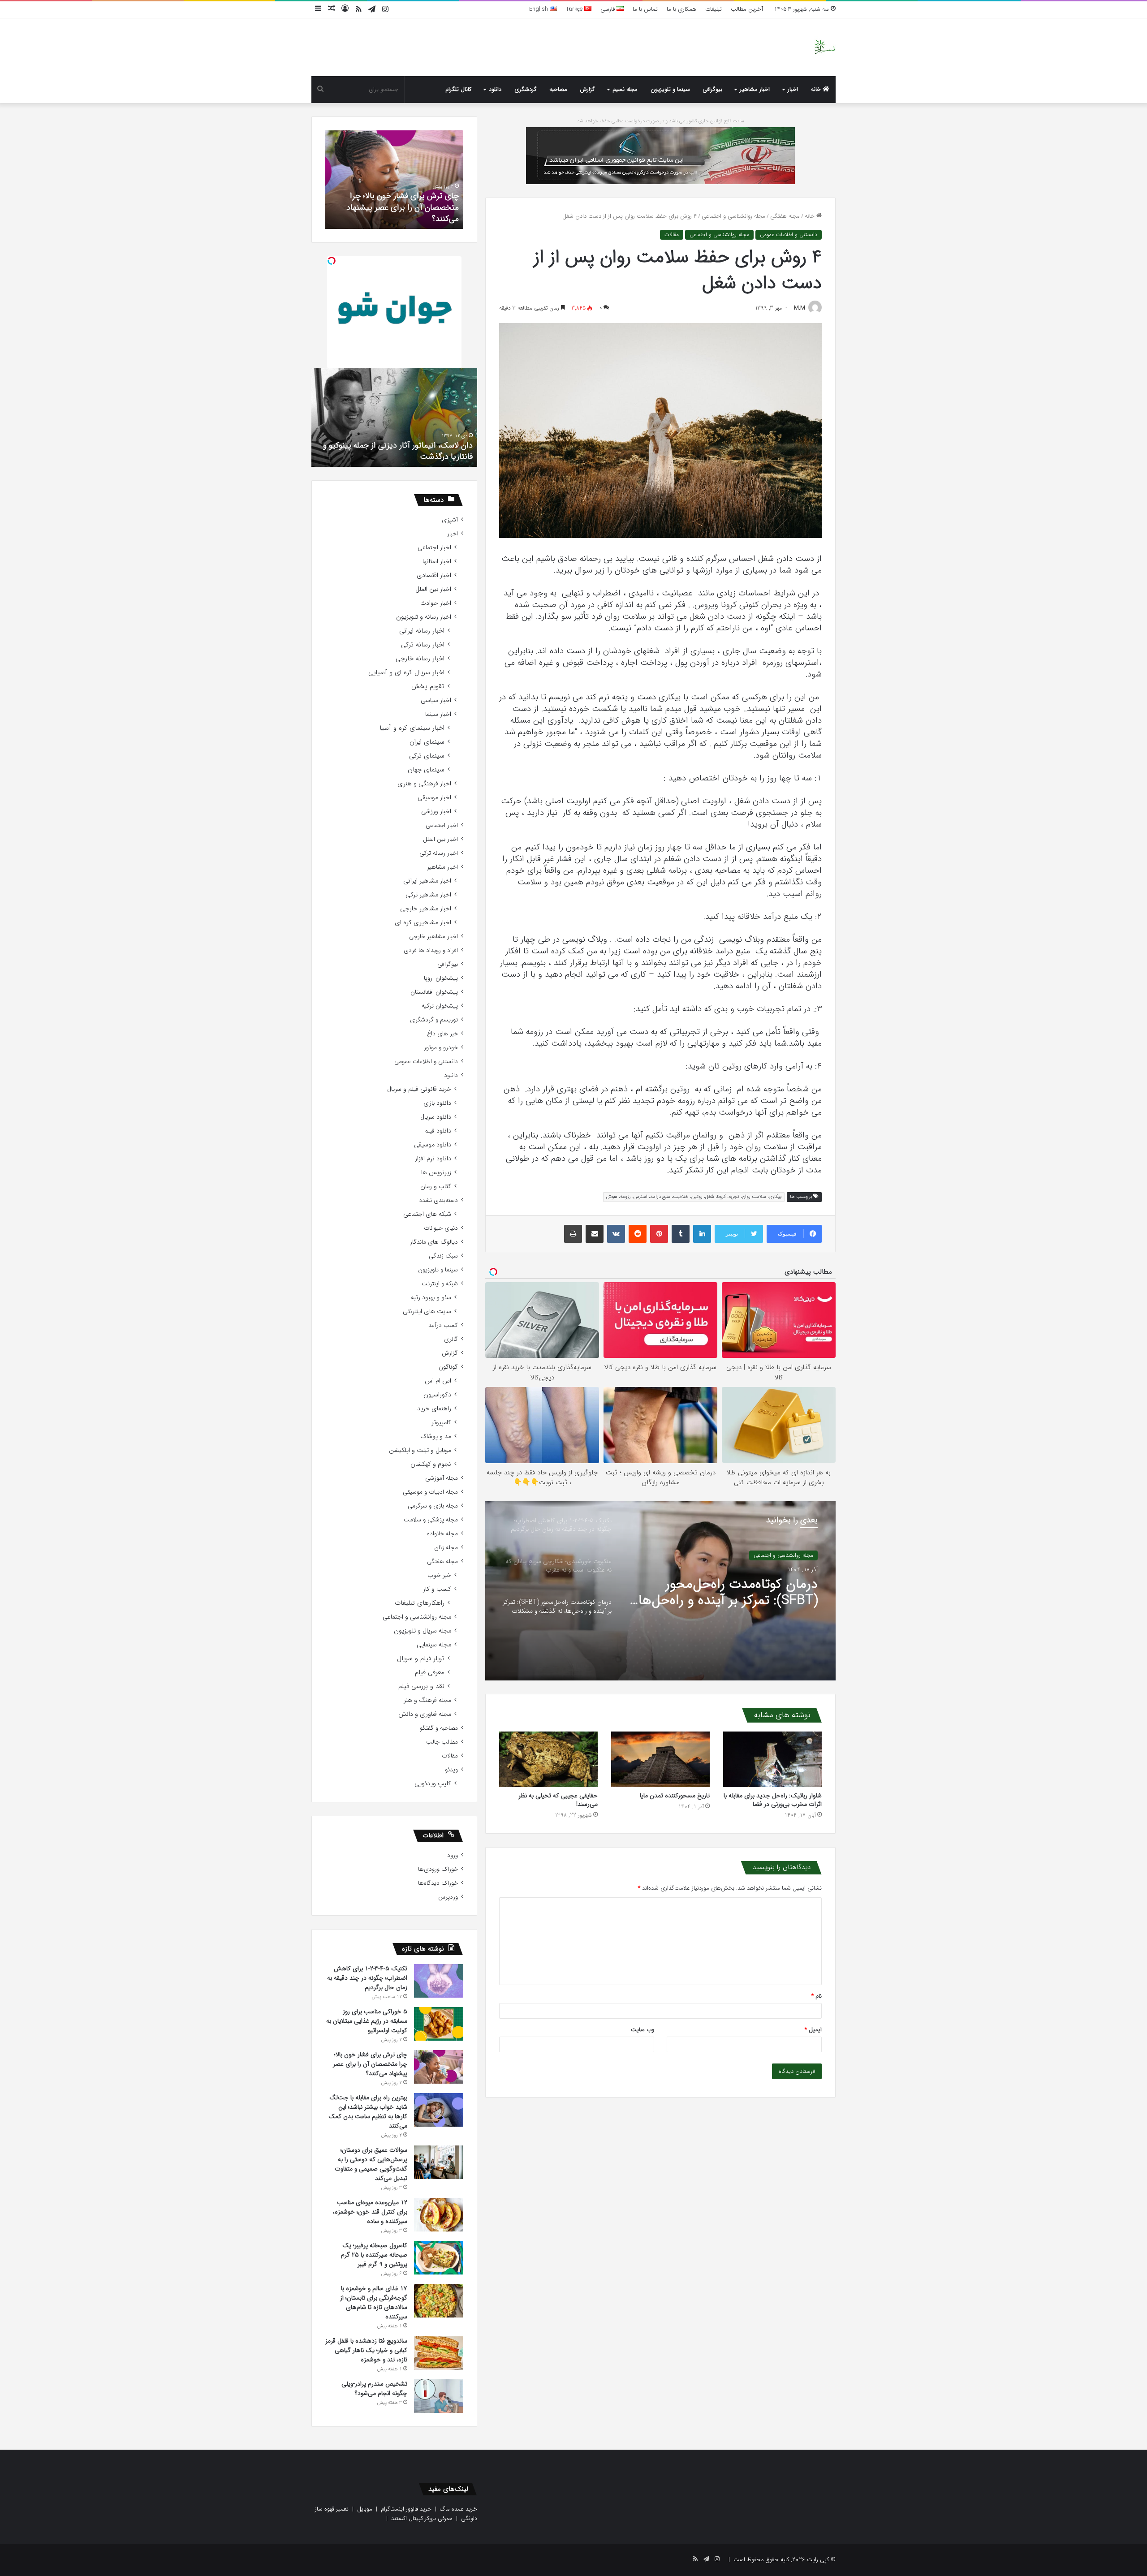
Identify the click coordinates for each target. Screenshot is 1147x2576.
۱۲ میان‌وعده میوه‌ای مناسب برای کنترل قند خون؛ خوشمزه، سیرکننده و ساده (370, 2212)
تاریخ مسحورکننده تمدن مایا (675, 1796)
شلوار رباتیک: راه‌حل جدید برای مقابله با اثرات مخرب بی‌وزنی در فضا (773, 1800)
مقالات (672, 235)
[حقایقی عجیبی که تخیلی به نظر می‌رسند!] (548, 1759)
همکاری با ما (681, 9)
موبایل (365, 2509)
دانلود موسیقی (433, 1145)
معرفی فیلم (430, 1673)
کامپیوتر (441, 1423)
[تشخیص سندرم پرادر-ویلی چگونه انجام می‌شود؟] (439, 2396)
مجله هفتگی (785, 216)
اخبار (793, 89)
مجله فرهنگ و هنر (427, 1700)
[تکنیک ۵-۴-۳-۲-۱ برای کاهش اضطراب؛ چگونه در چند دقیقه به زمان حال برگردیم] (439, 1981)
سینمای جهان (426, 770)
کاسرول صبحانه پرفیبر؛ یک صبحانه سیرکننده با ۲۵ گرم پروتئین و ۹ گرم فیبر (374, 2255)
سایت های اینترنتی (427, 1312)
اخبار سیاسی (436, 700)
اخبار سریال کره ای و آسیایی (406, 673)
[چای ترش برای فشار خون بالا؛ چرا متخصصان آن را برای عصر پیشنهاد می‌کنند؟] (439, 2067)
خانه (817, 89)
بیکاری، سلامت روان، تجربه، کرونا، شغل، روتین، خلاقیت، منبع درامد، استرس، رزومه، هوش (694, 1197)
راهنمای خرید (434, 1409)
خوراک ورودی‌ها (438, 1869)
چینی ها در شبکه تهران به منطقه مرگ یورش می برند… (395, 451)
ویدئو (451, 1770)
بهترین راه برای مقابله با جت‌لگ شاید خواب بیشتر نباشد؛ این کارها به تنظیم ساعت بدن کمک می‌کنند (368, 2112)
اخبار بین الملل (433, 589)
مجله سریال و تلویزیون (423, 1631)
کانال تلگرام (458, 89)
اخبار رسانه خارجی (420, 659)
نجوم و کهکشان (431, 1464)
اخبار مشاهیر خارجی (426, 909)
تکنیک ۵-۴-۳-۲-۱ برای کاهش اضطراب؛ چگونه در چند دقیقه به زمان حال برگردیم (731, 1593)
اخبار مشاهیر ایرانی (427, 881)
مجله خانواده (442, 1534)
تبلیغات (714, 9)
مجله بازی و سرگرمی (433, 1506)
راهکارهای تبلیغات (420, 1603)
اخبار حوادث (436, 603)
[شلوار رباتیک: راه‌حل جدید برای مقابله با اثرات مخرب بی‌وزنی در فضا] (772, 1759)
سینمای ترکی (427, 756)
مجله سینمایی (434, 1645)
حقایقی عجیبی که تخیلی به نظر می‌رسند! (558, 1800)
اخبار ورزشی (436, 812)
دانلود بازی (437, 1103)
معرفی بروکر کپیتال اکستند (422, 2518)
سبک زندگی (443, 1256)
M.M (800, 308)
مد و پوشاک (436, 1437)
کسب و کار (437, 1589)
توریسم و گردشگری (434, 1020)
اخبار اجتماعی (434, 548)
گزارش (587, 89)
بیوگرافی (712, 89)
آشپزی (450, 520)
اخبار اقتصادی (434, 575)
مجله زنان (446, 1548)
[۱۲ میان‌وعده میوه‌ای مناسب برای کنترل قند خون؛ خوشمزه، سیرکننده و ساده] (439, 2215)
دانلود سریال (436, 1117)
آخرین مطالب (747, 9)
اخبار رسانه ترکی (423, 645)
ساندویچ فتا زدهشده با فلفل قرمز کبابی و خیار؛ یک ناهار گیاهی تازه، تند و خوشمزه (366, 2350)
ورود (453, 1855)
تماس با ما (645, 9)
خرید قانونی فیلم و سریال (419, 1089)
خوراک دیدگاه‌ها (438, 1883)
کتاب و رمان (436, 1187)
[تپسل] (332, 261)
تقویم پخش (428, 687)
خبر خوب (439, 1575)
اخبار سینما (438, 714)
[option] (660, 1591)
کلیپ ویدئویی (433, 1784)
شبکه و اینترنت (440, 1284)
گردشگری (526, 89)
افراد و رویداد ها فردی (431, 950)
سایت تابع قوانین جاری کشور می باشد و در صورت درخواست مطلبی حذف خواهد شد (661, 121)
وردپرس (448, 1897)
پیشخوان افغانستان (434, 992)
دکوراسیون (437, 1395)
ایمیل (813, 2030)
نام (817, 1996)
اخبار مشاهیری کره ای (423, 923)
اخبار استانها (437, 562)
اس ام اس (438, 1381)
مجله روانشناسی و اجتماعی (733, 216)
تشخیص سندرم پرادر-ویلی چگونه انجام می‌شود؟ (396, 213)
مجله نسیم (625, 89)
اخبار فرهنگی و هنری (424, 784)
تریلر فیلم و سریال (421, 1659)
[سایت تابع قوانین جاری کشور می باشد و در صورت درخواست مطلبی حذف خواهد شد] (660, 155)
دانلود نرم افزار (433, 1159)
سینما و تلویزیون (670, 89)
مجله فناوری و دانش (425, 1714)
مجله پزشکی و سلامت (431, 1520)
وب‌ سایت (642, 2030)
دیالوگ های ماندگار (434, 1242)
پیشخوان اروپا (441, 978)
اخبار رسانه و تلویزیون (424, 617)
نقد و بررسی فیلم (421, 1686)
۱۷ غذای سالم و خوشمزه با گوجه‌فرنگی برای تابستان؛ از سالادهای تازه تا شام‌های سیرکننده (374, 2302)
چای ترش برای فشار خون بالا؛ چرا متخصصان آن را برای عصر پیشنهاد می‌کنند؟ (370, 2064)
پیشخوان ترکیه (440, 1006)
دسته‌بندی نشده (439, 1200)
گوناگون (448, 1367)
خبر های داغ (442, 1034)
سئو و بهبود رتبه (431, 1298)
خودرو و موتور (441, 1048)
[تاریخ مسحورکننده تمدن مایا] (660, 1759)
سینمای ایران (427, 742)
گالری (451, 1339)
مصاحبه (558, 89)
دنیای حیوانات (441, 1228)
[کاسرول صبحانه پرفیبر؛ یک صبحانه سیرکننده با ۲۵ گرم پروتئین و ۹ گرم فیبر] (439, 2258)
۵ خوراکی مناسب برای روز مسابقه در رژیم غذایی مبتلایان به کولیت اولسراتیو (367, 2021)
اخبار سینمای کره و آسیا (412, 728)
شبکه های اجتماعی (427, 1214)
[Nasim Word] (825, 47)
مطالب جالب (442, 1742)
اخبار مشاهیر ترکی (428, 895)
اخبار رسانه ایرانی (422, 631)
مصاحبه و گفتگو (439, 1728)
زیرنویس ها (436, 1173)
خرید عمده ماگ (459, 2509)
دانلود (495, 89)
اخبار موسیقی (434, 798)
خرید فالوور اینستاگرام (406, 2509)
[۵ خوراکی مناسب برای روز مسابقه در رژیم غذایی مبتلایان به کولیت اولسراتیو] (439, 2024)
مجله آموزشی (442, 1478)
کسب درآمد (443, 1325)
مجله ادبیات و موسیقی (430, 1492)
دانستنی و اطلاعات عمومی (789, 235)
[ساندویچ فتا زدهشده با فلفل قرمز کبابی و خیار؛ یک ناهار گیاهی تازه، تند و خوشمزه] (439, 2353)
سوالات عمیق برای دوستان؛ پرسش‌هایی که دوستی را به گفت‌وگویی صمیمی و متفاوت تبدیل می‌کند (371, 2164)
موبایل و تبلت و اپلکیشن (420, 1450)
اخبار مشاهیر (755, 89)
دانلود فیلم (438, 1131)
